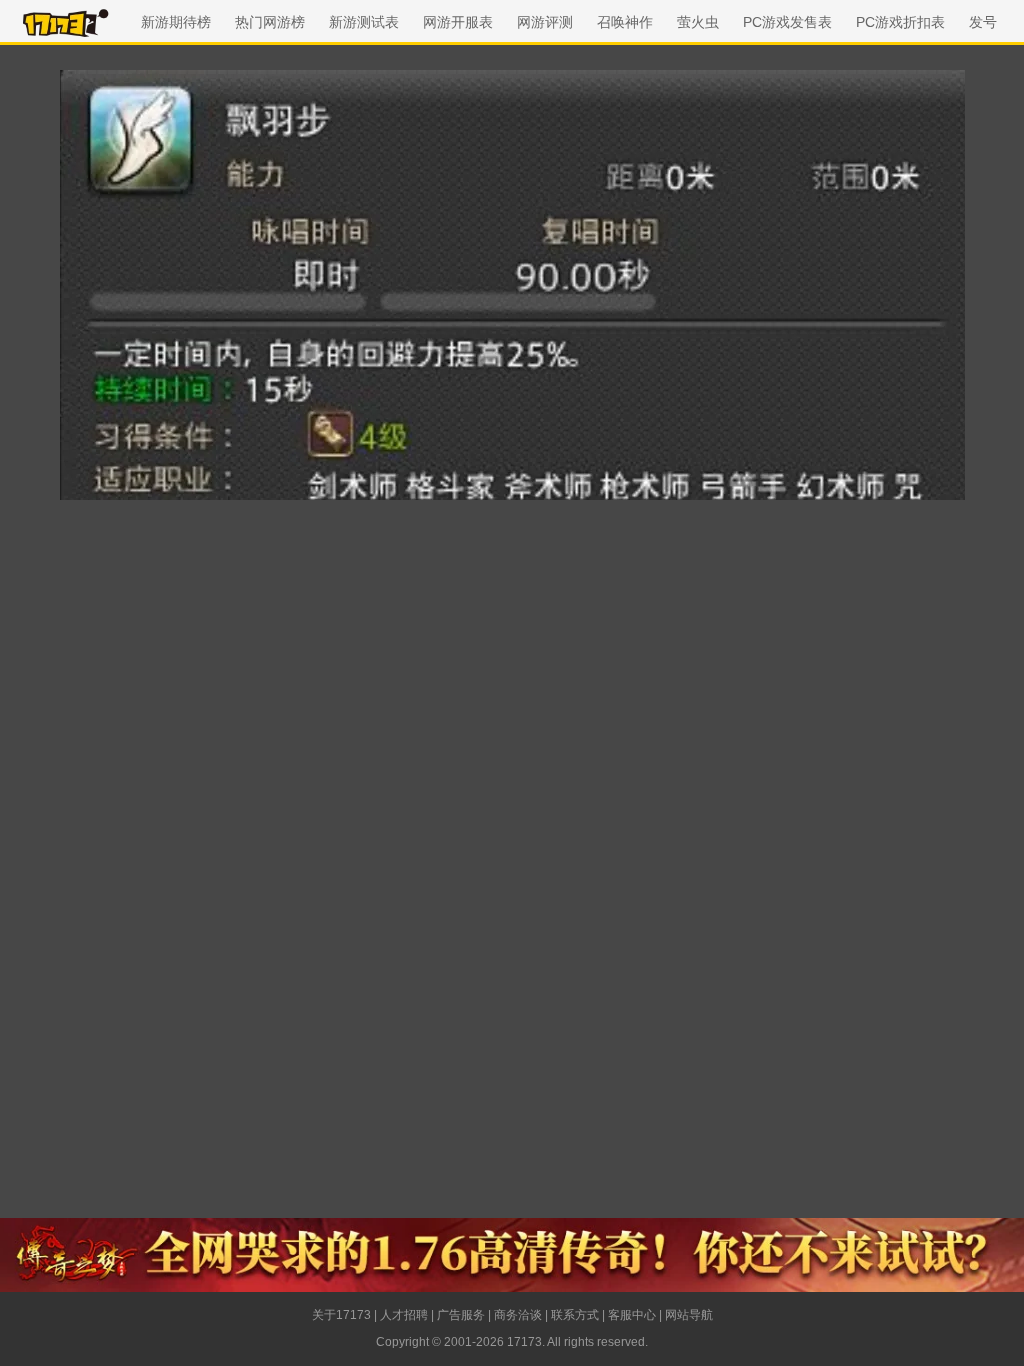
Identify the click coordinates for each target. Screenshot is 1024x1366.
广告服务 (461, 1315)
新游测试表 (364, 22)
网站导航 (689, 1315)
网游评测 (545, 22)
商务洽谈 (518, 1315)
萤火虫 (698, 22)
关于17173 (341, 1315)
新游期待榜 (176, 22)
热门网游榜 (270, 22)
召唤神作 (625, 22)
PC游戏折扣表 (900, 22)
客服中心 (632, 1315)
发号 (983, 22)
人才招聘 (404, 1315)
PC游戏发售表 (787, 22)
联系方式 (575, 1315)
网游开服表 (458, 22)
